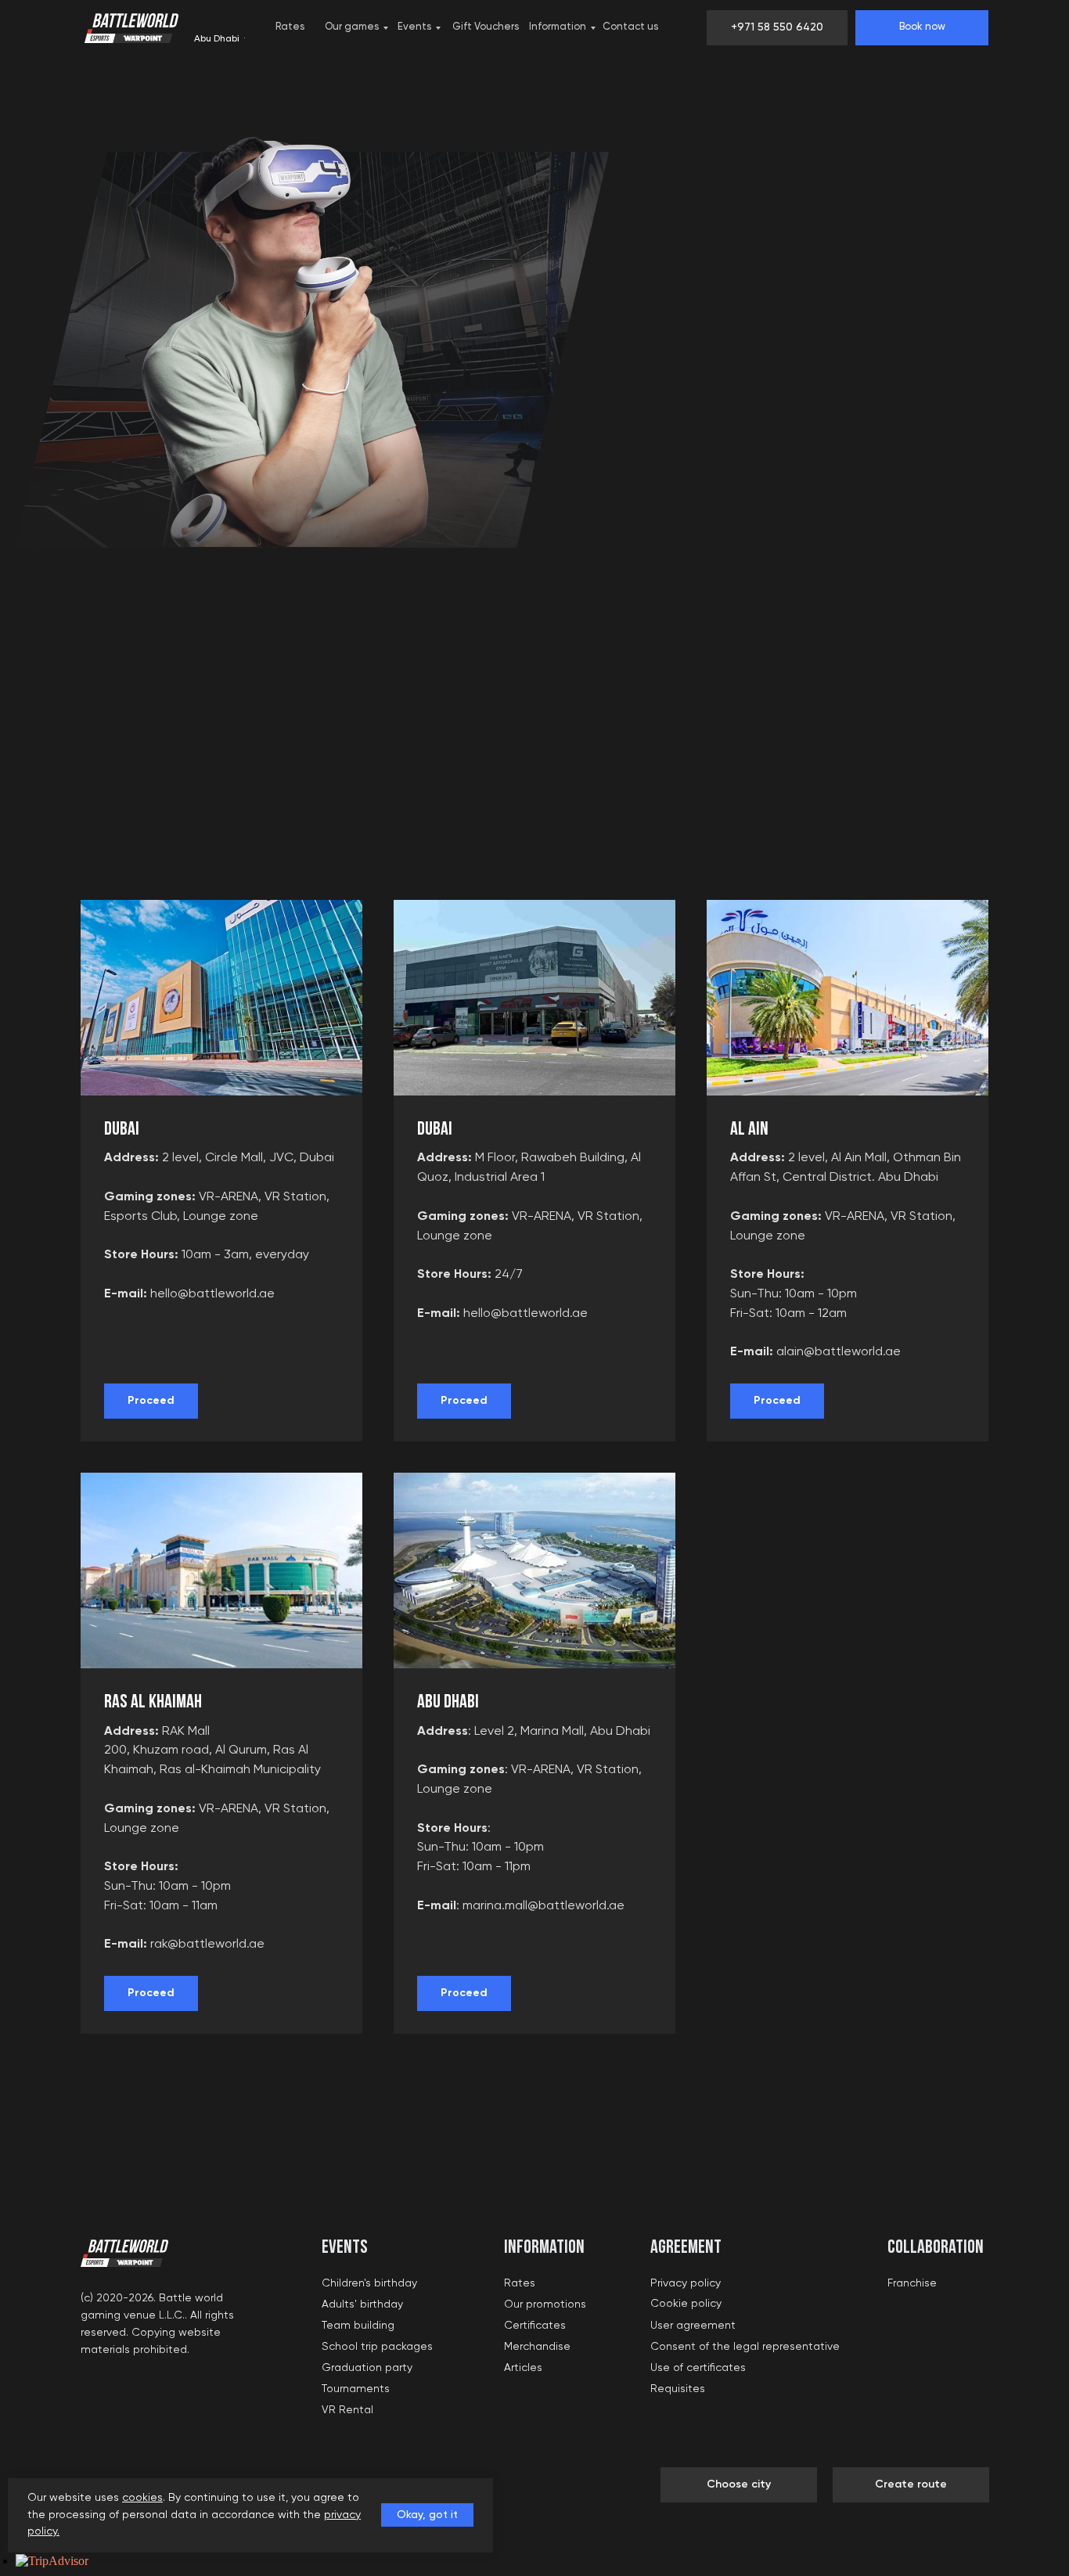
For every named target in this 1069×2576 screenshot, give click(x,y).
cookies (142, 2498)
